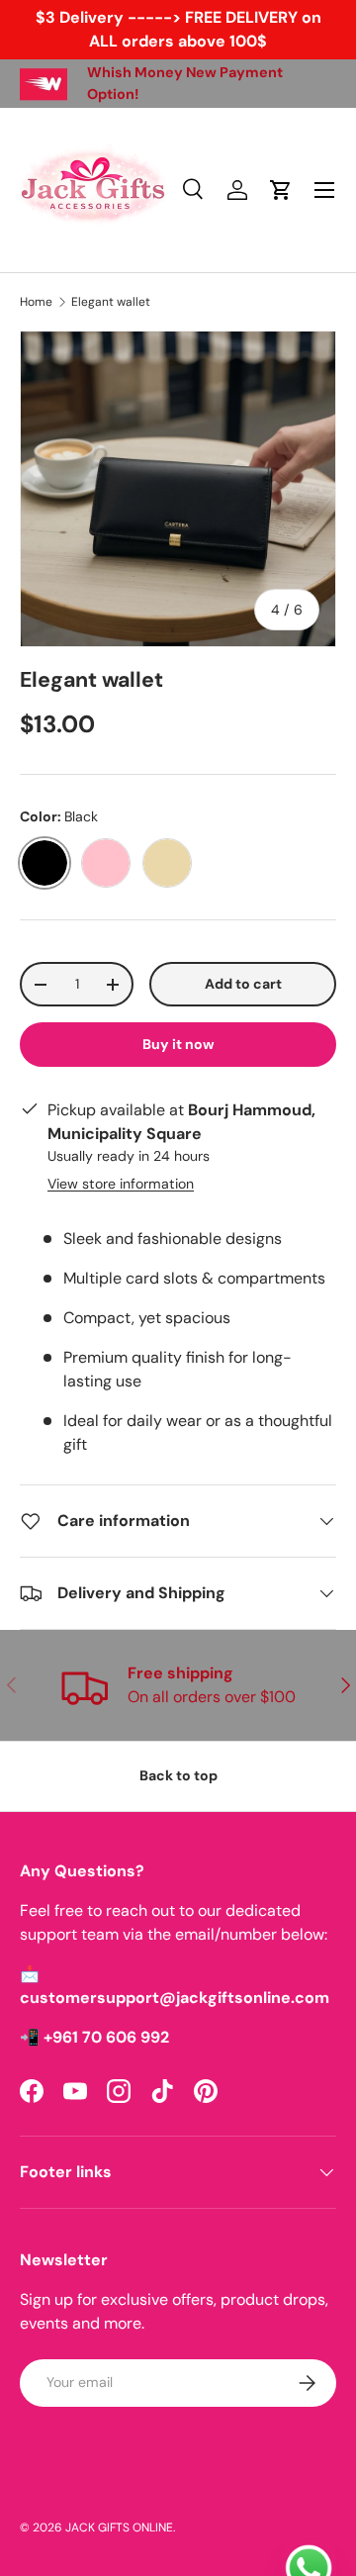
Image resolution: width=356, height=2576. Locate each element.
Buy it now (178, 1044)
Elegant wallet (111, 302)
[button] (281, 190)
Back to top (178, 1775)
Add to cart (243, 984)
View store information (121, 1184)
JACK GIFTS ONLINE (119, 2528)
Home (36, 302)
